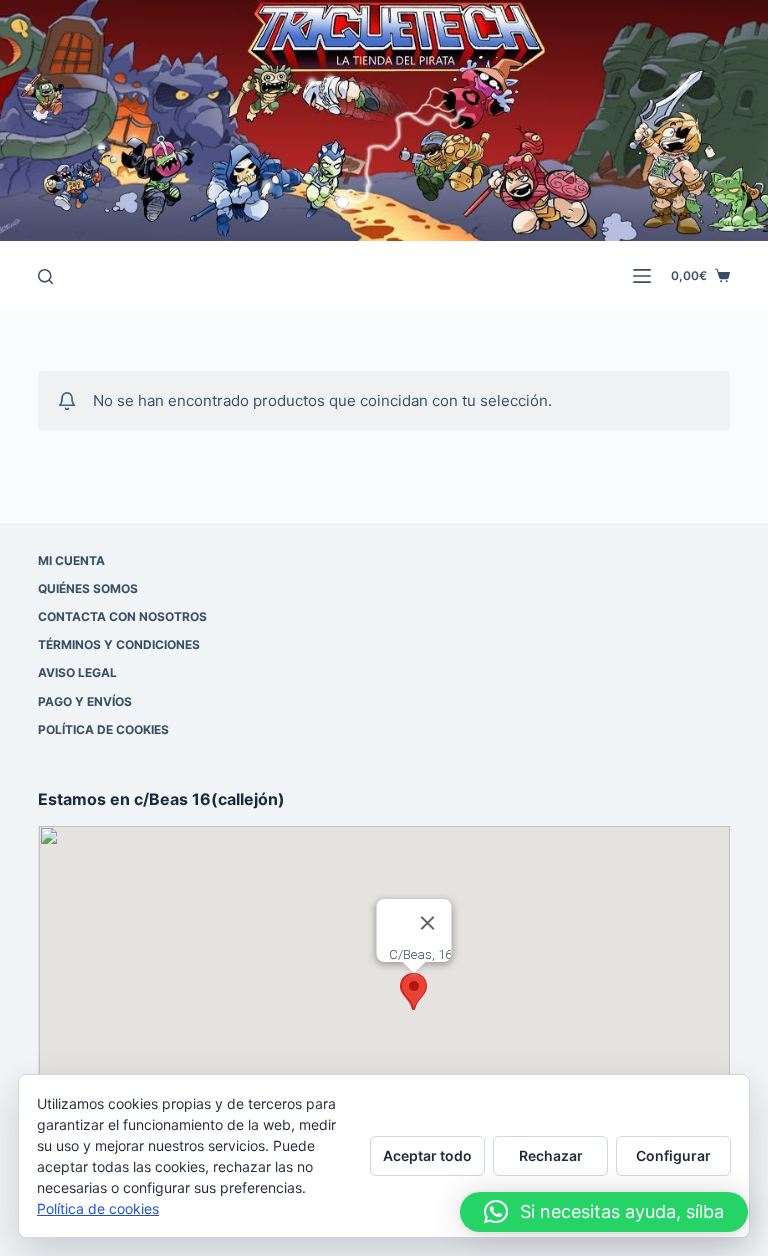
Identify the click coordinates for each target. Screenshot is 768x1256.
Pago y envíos (85, 701)
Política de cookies (103, 729)
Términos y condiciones (119, 644)
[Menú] (642, 276)
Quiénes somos (88, 588)
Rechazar (551, 1155)
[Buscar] (45, 276)
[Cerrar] (428, 923)
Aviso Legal (77, 672)
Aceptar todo (427, 1155)
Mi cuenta (71, 560)
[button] (414, 991)
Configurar (673, 1155)
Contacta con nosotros (122, 616)
